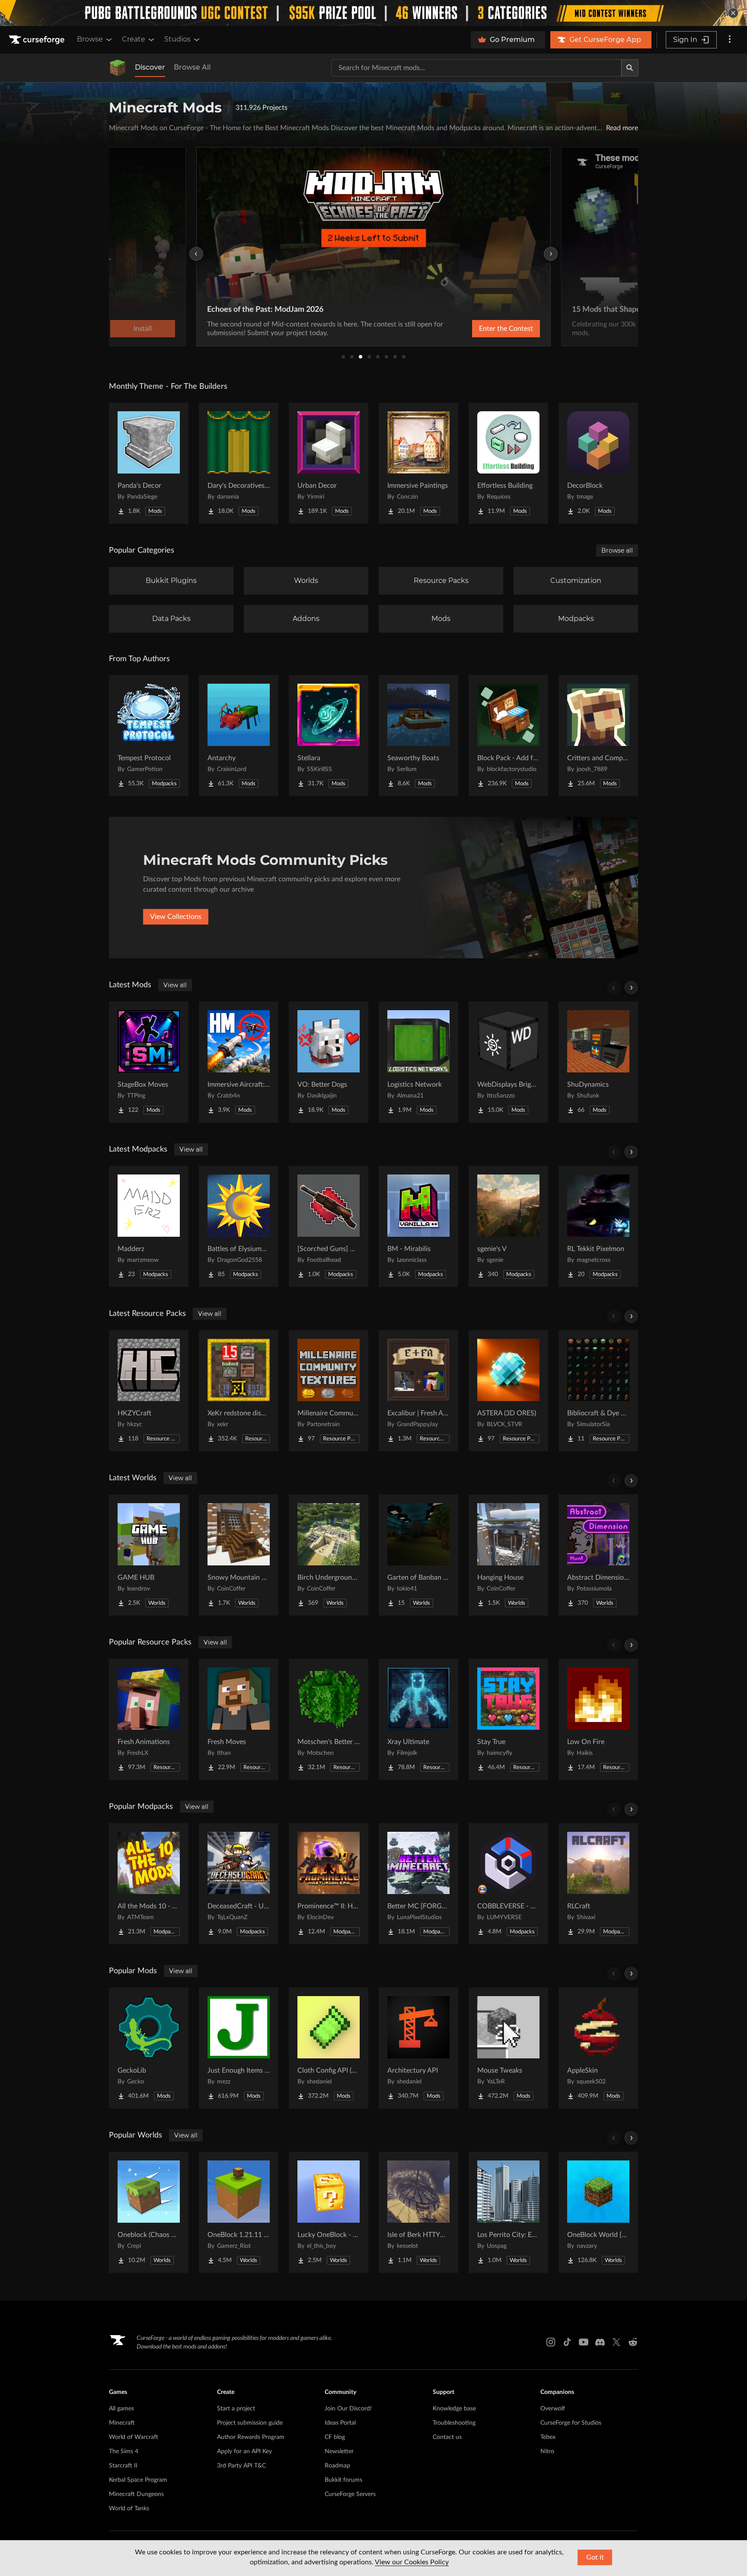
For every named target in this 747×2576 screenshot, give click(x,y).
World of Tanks (129, 2509)
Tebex (548, 2437)
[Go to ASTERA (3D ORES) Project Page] (508, 1391)
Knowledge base (454, 2409)
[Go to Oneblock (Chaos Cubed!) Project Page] (149, 2212)
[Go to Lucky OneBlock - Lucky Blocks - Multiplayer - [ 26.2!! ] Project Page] (329, 2212)
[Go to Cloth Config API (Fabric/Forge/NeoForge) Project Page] (329, 2048)
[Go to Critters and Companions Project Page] (598, 736)
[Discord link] (600, 2342)
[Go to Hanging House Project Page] (508, 1555)
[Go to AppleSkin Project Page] (598, 2048)
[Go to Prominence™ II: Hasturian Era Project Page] (329, 1884)
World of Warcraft (134, 2437)
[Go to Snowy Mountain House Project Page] (239, 1555)
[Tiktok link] (567, 2342)
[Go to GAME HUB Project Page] (149, 1555)
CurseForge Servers (350, 2494)
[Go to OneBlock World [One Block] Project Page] (598, 2212)
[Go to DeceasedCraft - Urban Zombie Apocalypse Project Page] (239, 1884)
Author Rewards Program (251, 2437)
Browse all (617, 550)
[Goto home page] (38, 40)
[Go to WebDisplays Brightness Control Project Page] (508, 1062)
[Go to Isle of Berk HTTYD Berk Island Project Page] (418, 2212)
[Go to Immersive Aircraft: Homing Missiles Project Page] (239, 1062)
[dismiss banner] (733, 13)
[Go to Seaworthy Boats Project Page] (418, 736)
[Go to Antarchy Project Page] (239, 736)
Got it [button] (595, 2557)
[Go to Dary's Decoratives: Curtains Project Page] (239, 463)
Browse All (192, 67)
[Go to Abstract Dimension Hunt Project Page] (598, 1555)
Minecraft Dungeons (136, 2494)
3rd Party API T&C (241, 2466)
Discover (150, 67)
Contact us (447, 2437)
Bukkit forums (343, 2480)
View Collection (483, 329)
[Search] (630, 68)
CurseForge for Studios (571, 2423)
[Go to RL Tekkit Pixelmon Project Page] (598, 1226)
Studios (177, 39)
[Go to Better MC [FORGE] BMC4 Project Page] (418, 1884)
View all (175, 985)
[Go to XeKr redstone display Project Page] (239, 1391)
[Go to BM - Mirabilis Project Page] (418, 1226)
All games (121, 2409)
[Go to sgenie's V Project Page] (508, 1226)
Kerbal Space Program (138, 2480)
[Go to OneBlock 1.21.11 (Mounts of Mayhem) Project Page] (239, 2212)
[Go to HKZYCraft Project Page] (149, 1391)
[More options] (730, 40)
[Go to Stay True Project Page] (508, 1719)
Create (134, 39)
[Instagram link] (551, 2342)
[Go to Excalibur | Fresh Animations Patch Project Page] (418, 1391)
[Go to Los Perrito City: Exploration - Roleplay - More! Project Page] (508, 2212)
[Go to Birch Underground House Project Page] (329, 1555)
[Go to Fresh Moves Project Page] (239, 1719)
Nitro (547, 2451)
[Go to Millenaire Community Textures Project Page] (329, 1391)
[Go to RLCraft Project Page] (598, 1884)
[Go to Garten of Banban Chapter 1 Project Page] (418, 1555)
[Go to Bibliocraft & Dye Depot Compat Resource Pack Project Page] (598, 1391)
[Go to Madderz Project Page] (149, 1226)
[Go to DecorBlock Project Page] (598, 463)
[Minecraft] (118, 68)
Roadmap (337, 2466)
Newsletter (339, 2451)
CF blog (335, 2437)
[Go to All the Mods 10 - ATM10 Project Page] (149, 1884)
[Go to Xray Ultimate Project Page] (418, 1719)
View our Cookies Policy (412, 2562)
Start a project (236, 2409)
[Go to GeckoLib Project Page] (149, 2048)
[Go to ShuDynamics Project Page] (598, 1062)
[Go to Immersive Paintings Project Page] (418, 463)
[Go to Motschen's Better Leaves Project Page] (329, 1719)
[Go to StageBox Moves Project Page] (149, 1062)
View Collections (176, 917)
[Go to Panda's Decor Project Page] (149, 463)
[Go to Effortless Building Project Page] (508, 463)
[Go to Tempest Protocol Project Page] (149, 736)
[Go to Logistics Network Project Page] (418, 1062)
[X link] (616, 2342)
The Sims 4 (124, 2451)
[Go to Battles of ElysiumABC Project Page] (239, 1226)
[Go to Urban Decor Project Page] (329, 463)
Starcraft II (123, 2466)
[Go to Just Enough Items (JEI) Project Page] (239, 2048)
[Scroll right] (631, 988)
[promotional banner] (373, 13)
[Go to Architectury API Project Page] (418, 2048)
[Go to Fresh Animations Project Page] (149, 1719)
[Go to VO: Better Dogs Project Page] (329, 1062)
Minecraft (122, 2423)
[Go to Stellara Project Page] (329, 736)
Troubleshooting (454, 2423)
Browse (90, 39)
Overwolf (553, 2409)
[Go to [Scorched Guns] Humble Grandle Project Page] (329, 1226)
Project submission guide (250, 2423)
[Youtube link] (584, 2342)
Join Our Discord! (348, 2409)
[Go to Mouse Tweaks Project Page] (508, 2048)
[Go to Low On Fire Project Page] (598, 1719)
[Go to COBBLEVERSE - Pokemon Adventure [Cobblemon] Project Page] (508, 1884)
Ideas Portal (340, 2423)
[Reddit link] (633, 2342)
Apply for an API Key (244, 2451)
